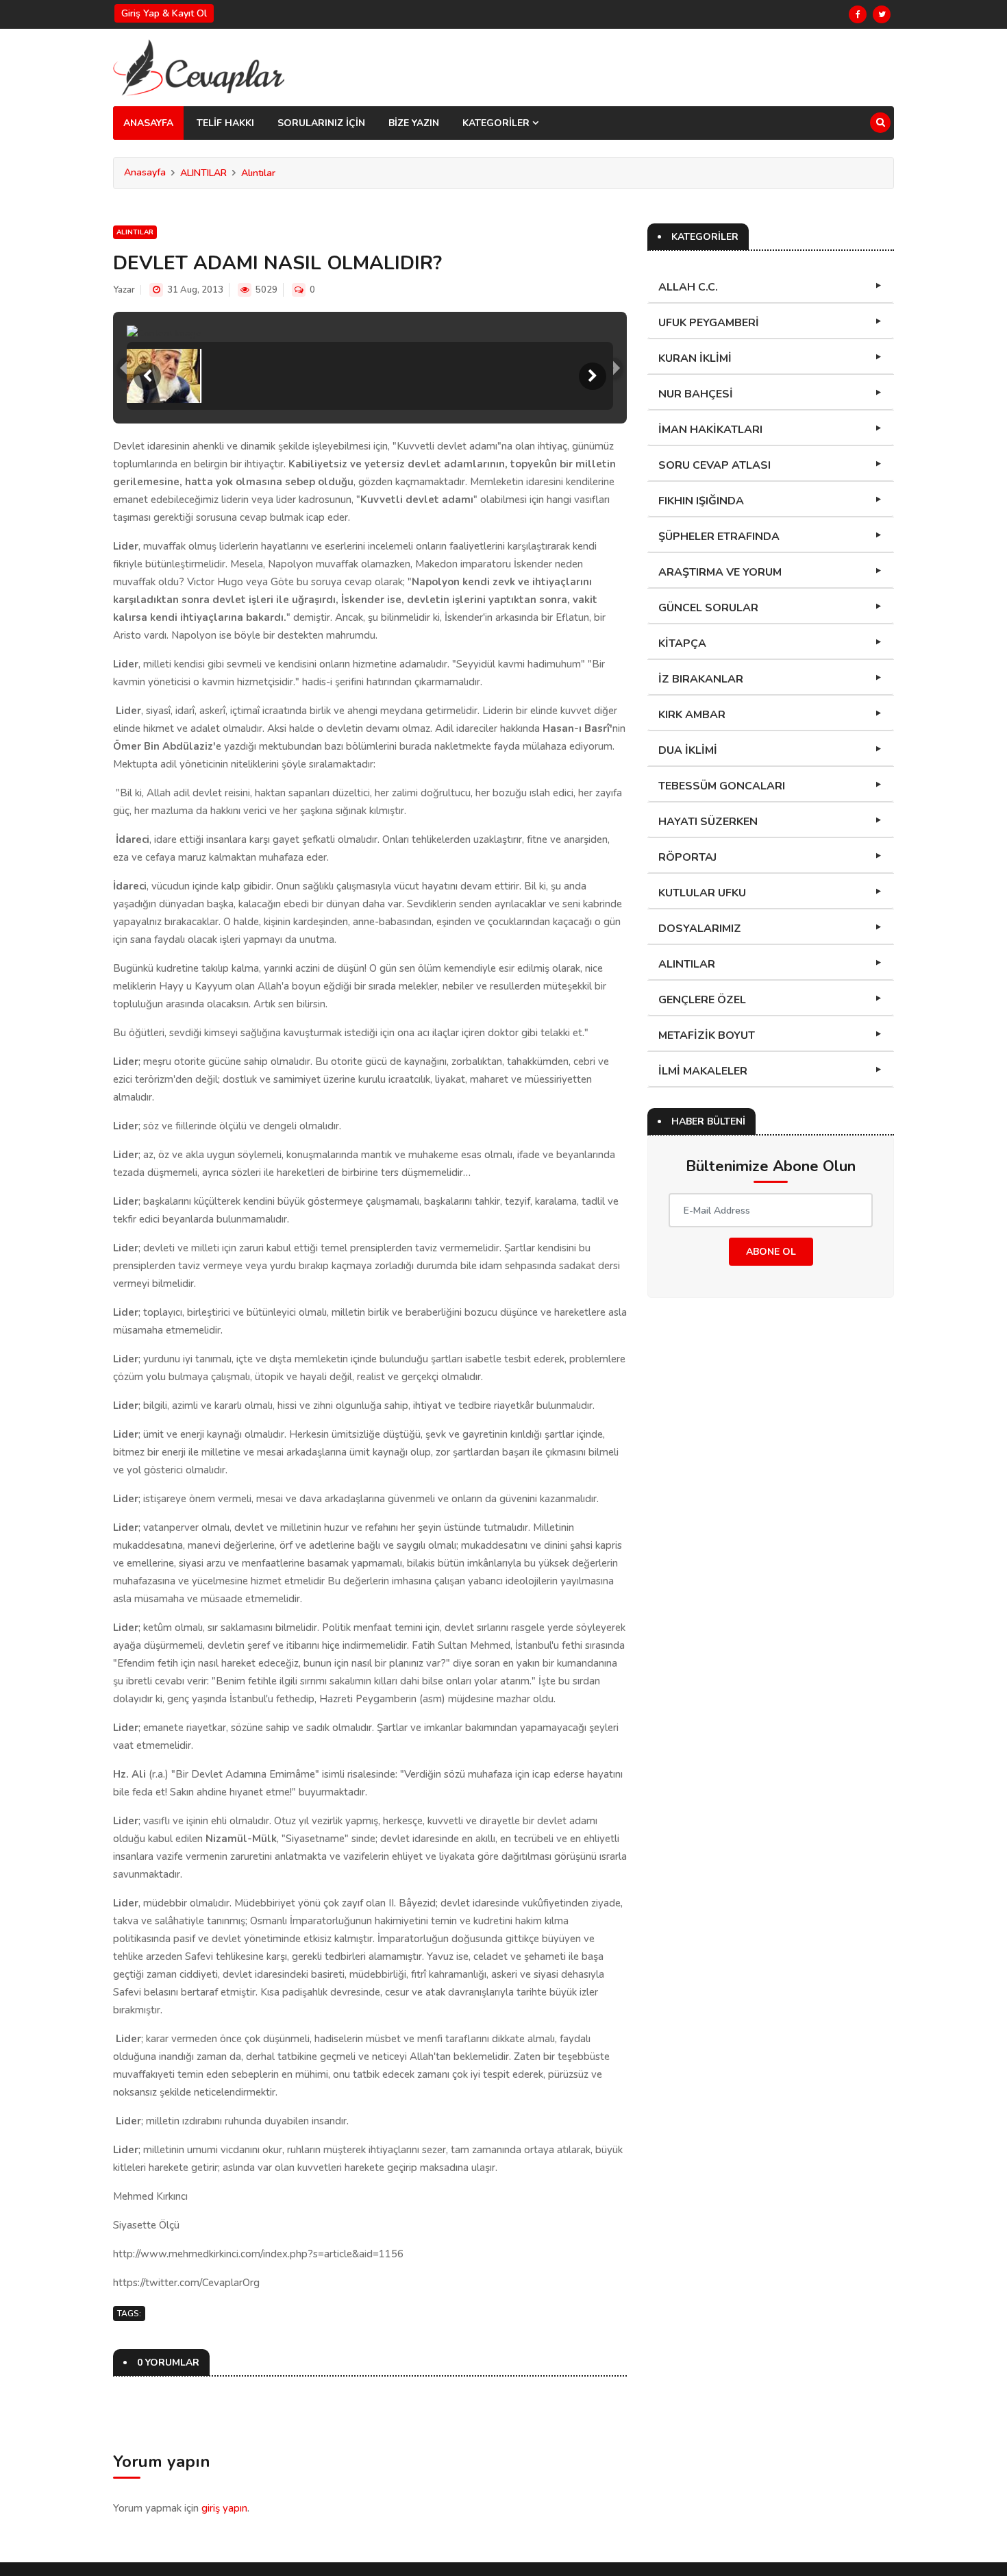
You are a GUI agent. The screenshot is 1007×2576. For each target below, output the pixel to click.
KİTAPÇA (682, 643)
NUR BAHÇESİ (696, 394)
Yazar (124, 290)
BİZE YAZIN (414, 123)
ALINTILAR (203, 173)
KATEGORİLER (497, 123)
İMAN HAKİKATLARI (710, 430)
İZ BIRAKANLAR (701, 679)
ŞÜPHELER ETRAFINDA (719, 537)
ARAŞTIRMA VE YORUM (720, 572)
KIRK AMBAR (692, 715)
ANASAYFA (148, 123)
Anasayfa (145, 172)
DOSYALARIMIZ (700, 929)
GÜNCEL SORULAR (708, 608)
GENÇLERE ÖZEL (702, 1000)
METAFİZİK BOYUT (707, 1035)
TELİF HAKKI (225, 123)
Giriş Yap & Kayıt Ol (164, 13)
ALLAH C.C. (688, 287)
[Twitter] (882, 14)
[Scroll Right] (593, 376)
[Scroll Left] (147, 376)
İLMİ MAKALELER (703, 1071)
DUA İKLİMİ (688, 750)
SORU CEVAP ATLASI (714, 465)
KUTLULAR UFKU (702, 893)
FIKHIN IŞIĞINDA (701, 501)
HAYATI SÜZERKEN (708, 822)
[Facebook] (858, 14)
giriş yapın (224, 2508)
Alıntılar (258, 173)
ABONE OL (771, 1252)
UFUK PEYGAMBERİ (709, 323)
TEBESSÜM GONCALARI (722, 786)
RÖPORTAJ (687, 857)
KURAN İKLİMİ (695, 358)
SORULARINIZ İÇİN (321, 123)
